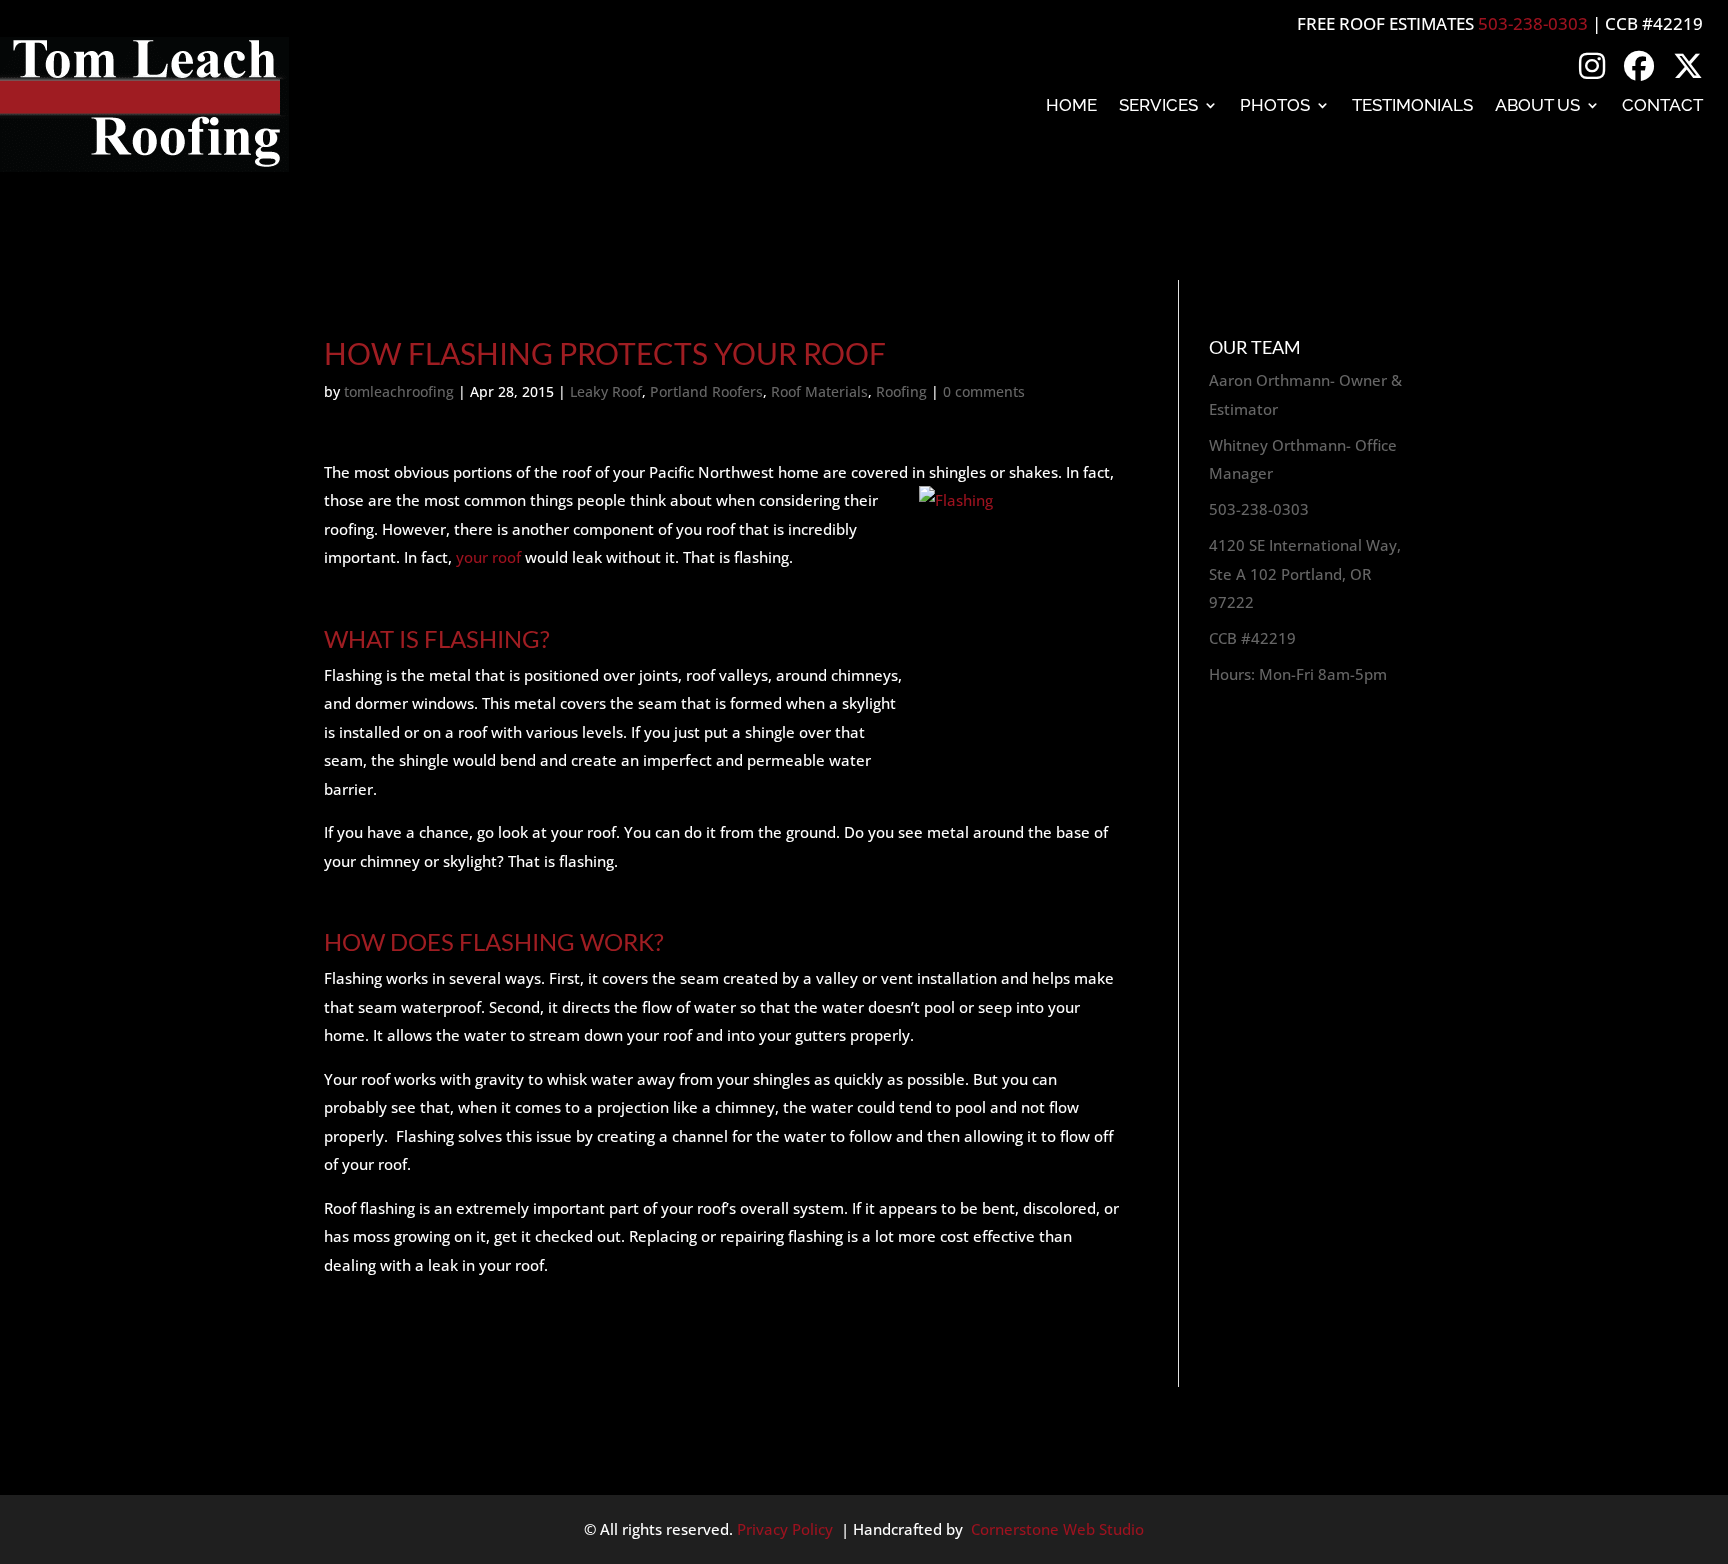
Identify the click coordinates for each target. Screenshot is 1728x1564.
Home (1071, 105)
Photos (1275, 105)
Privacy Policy (785, 1529)
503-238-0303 (1533, 23)
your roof (490, 557)
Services (1158, 105)
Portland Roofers (706, 391)
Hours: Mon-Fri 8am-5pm (1298, 674)
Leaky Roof (606, 391)
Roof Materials (819, 391)
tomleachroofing (399, 391)
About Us (1537, 105)
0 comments (984, 391)
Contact (1662, 105)
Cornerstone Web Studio (1057, 1529)
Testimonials (1412, 105)
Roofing (901, 391)
